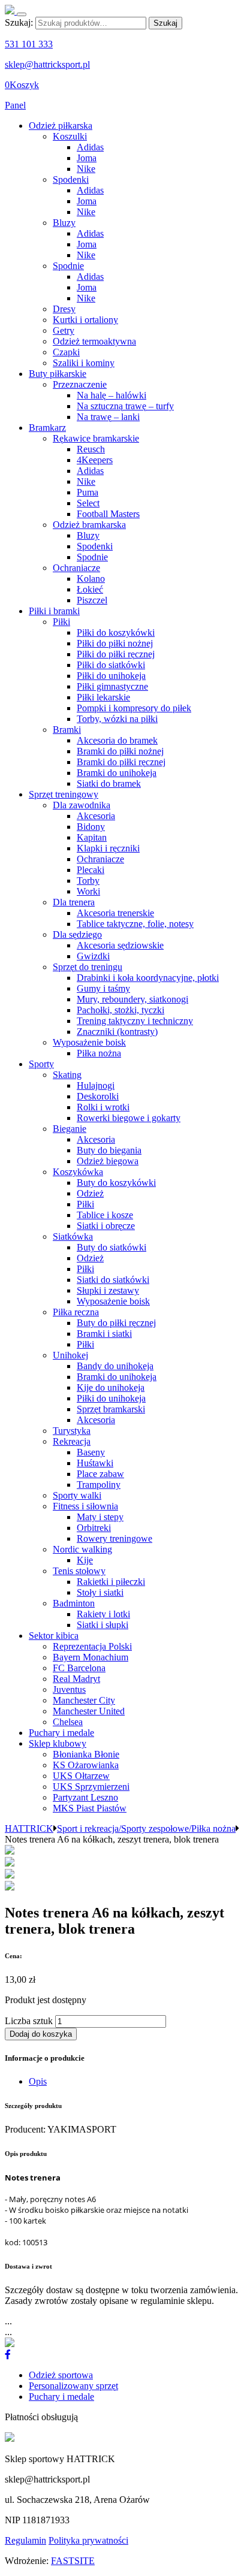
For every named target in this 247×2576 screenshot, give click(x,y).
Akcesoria (96, 816)
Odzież (90, 1193)
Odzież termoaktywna (94, 341)
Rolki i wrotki (103, 1107)
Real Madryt (76, 1679)
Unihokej (70, 1355)
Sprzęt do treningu (88, 967)
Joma (87, 158)
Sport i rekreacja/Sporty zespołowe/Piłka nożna (146, 1828)
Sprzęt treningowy (64, 794)
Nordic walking (82, 1549)
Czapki (66, 352)
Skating (67, 1075)
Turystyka (72, 1431)
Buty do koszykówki (116, 1183)
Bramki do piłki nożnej (120, 751)
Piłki (61, 622)
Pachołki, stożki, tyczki (121, 1010)
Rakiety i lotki (103, 1614)
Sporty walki (77, 1495)
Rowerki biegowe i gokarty (129, 1118)
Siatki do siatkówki (113, 1280)
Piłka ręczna (76, 1312)
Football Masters (108, 514)
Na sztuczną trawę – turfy (125, 406)
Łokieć (90, 589)
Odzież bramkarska (89, 525)
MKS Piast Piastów (90, 1808)
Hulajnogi (96, 1085)
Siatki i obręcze (106, 1226)
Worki (88, 891)
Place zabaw (100, 1474)
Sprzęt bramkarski (111, 1409)
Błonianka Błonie (86, 1754)
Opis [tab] (38, 2081)
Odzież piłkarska (61, 126)
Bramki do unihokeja (117, 773)
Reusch (91, 449)
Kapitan (92, 837)
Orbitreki (94, 1528)
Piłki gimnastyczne (112, 686)
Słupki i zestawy (108, 1290)
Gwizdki (93, 956)
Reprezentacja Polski (92, 1646)
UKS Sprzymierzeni (91, 1787)
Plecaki (91, 870)
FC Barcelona (79, 1668)
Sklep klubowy (58, 1743)
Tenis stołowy (79, 1571)
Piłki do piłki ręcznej (116, 654)
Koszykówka (78, 1172)
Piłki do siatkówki (111, 665)
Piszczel (92, 600)
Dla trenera (74, 902)
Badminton (74, 1603)
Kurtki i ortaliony (85, 320)
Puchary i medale (61, 1733)
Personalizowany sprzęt (73, 2386)
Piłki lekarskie (103, 697)
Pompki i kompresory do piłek (134, 708)
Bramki (67, 730)
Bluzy (64, 223)
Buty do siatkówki (112, 1247)
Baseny (91, 1452)
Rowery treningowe (115, 1538)
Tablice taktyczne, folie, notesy (135, 924)
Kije (85, 1560)
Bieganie (70, 1129)
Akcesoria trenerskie (115, 913)
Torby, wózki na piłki (117, 719)
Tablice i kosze (105, 1215)
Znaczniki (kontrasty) (117, 1032)
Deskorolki (98, 1096)
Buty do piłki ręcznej (116, 1323)
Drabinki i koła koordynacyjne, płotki (148, 978)
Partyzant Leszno (85, 1797)
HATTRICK (29, 1828)
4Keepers (95, 460)
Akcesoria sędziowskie (120, 945)
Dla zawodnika (82, 805)
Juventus (69, 1689)
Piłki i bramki (54, 611)
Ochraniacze (76, 568)
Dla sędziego (77, 934)
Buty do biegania (109, 1150)
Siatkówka (73, 1236)
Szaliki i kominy (84, 363)
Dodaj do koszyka (41, 2034)
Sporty (41, 1064)
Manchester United (89, 1711)
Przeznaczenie (80, 384)
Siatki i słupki (103, 1625)
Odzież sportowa (61, 2375)
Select (88, 503)
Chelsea (68, 1722)
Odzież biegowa (108, 1161)
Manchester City (84, 1700)
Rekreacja (72, 1441)
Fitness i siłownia (85, 1506)
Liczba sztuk (29, 2021)
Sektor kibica (54, 1636)
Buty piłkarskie (58, 374)
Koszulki (70, 136)
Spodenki (71, 179)
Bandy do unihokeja (115, 1366)
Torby (88, 881)
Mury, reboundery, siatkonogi (132, 999)
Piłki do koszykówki (116, 632)
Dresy (64, 309)
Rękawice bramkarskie (96, 438)
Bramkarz (47, 428)
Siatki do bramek (109, 783)
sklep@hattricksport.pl (47, 64)
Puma (88, 492)
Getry (64, 330)
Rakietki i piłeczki (111, 1582)
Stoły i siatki (100, 1592)
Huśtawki (95, 1463)
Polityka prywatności (88, 2540)
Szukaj (165, 23)
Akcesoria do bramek (117, 740)
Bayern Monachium (91, 1657)
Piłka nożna (99, 1053)
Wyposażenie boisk (89, 1042)
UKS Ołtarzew (81, 1776)
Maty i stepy (100, 1517)
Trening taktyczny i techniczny (135, 1021)
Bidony (91, 827)
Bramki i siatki (104, 1334)
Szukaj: (19, 22)
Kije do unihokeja (111, 1387)
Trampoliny (99, 1485)
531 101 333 (29, 44)
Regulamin (25, 2540)
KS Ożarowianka (86, 1765)
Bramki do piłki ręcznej (121, 762)
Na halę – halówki (112, 395)
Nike (86, 169)
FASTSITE (73, 2561)
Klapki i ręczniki (108, 848)
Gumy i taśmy (103, 988)
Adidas (90, 147)
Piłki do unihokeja (111, 676)
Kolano (91, 579)
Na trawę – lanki (108, 417)
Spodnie (68, 266)
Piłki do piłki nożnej (115, 643)
